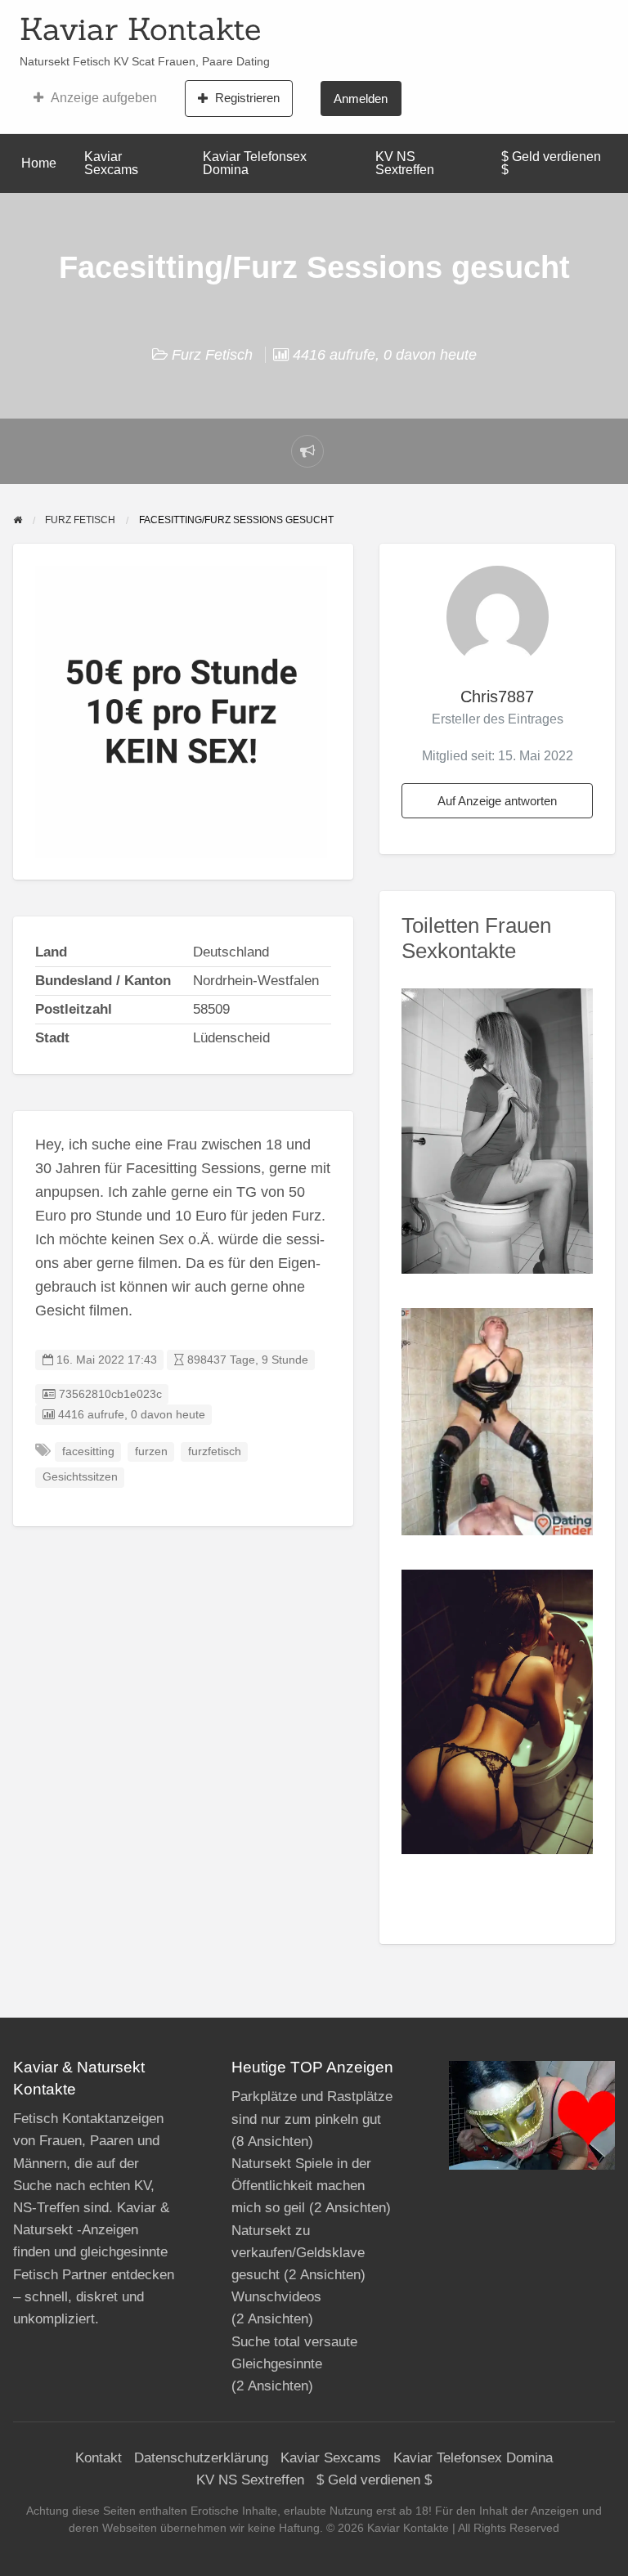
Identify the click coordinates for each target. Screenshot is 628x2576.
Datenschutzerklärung (201, 2458)
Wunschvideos (276, 2297)
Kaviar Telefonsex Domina (255, 163)
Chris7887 (497, 697)
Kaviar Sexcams (111, 163)
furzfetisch (215, 1452)
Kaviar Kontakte (140, 29)
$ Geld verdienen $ (551, 163)
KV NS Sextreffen (405, 163)
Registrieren (247, 98)
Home (39, 163)
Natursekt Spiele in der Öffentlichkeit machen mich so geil (301, 2186)
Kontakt (99, 2458)
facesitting (88, 1452)
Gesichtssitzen (80, 1477)
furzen (151, 1452)
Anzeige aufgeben (104, 98)
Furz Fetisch (212, 355)
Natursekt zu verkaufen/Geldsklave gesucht (298, 2253)
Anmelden (361, 99)
